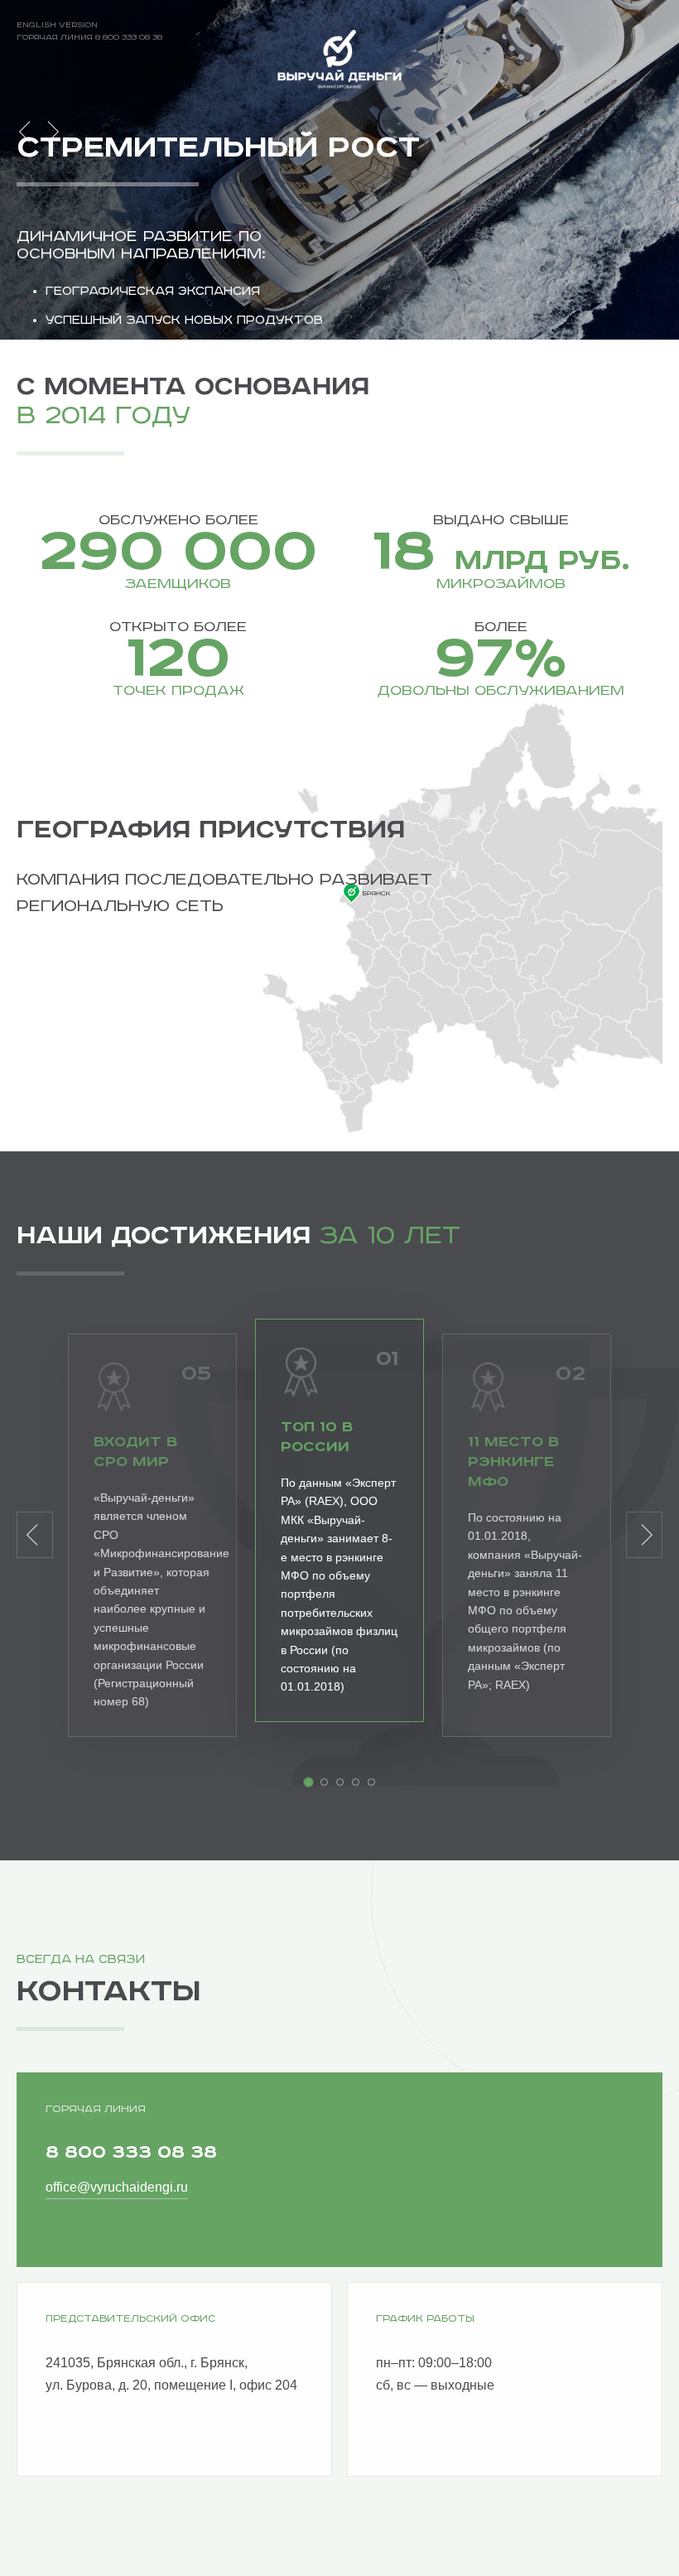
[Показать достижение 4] (356, 1782)
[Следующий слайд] (51, 132)
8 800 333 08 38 (131, 2152)
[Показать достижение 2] (324, 1782)
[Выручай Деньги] (339, 61)
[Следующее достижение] (644, 1535)
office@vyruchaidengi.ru (117, 2188)
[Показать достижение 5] (371, 1782)
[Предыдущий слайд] (27, 132)
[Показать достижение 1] (308, 1782)
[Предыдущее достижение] (35, 1535)
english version (57, 25)
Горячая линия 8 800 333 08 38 (89, 38)
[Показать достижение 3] (340, 1782)
